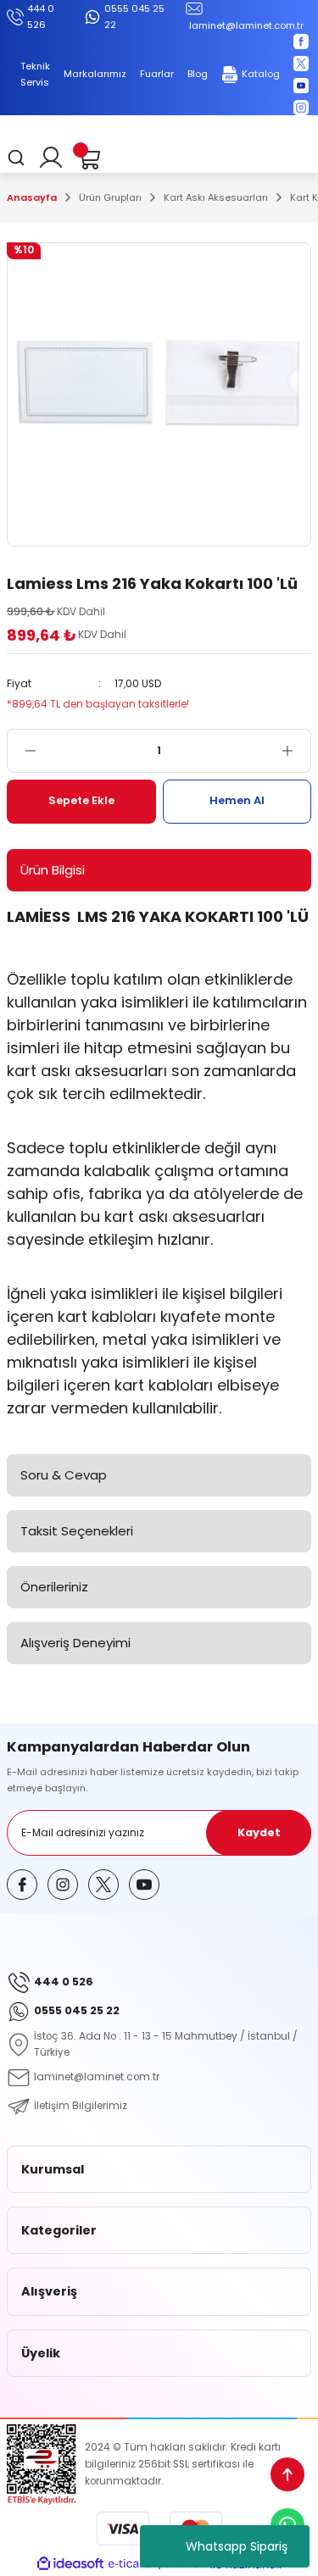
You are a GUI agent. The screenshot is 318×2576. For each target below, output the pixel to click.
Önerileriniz (54, 1587)
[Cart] (88, 158)
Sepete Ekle (81, 800)
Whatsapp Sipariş (237, 2546)
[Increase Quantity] (296, 751)
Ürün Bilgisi (53, 870)
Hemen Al (237, 800)
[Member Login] (51, 158)
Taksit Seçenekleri (77, 1531)
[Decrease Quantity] (22, 751)
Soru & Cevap (64, 1475)
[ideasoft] (70, 2564)
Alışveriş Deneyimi (75, 1643)
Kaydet (259, 1832)
